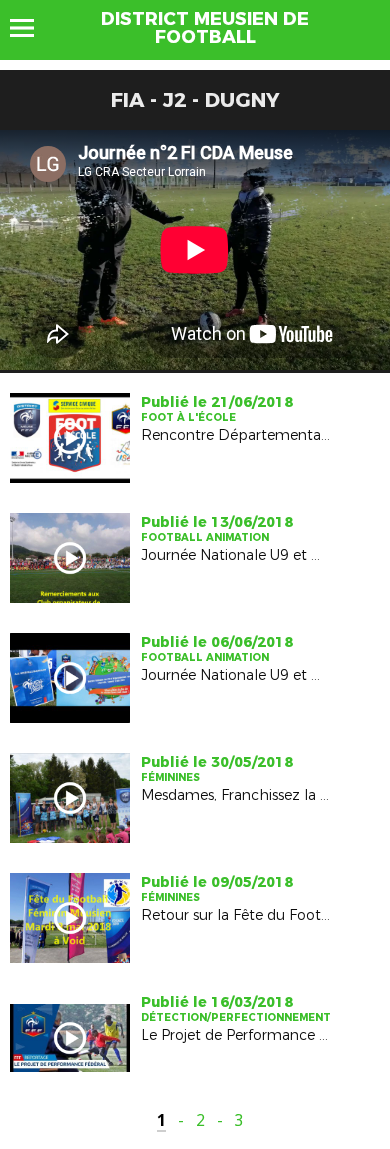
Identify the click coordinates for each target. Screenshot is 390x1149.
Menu (31, 28)
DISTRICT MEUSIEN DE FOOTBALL (205, 28)
